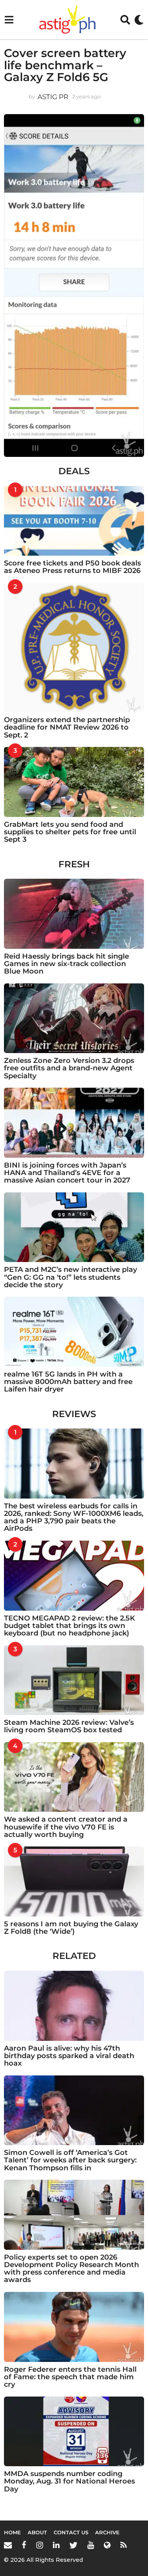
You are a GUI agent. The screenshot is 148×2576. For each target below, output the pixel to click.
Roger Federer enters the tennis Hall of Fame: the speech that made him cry (70, 2377)
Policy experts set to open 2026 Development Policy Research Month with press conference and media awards (71, 2269)
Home (12, 2532)
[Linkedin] (56, 2545)
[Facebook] (24, 2545)
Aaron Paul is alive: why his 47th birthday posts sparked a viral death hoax (69, 2056)
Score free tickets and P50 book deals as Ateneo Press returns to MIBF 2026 (72, 567)
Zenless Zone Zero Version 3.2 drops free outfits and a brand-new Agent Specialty (69, 1068)
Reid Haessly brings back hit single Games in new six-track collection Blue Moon (67, 964)
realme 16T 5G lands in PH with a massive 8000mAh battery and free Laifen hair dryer (68, 1382)
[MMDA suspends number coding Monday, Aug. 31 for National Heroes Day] (74, 2432)
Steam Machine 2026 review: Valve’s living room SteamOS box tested (69, 1726)
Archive (107, 2532)
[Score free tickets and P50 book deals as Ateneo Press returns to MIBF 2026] (74, 521)
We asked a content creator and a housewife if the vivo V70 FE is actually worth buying (66, 1827)
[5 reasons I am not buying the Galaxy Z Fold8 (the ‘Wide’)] (74, 1881)
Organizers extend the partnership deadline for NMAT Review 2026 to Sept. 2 (67, 727)
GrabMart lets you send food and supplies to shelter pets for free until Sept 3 (70, 832)
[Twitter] (73, 2545)
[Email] (8, 2545)
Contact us (71, 2532)
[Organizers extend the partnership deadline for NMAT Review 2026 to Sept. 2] (74, 648)
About (37, 2532)
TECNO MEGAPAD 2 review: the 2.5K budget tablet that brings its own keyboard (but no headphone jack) (69, 1626)
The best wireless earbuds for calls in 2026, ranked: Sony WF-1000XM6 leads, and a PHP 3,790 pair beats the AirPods (74, 1517)
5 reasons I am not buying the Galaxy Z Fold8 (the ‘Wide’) (71, 1928)
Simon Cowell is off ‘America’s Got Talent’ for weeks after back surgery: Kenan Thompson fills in (70, 2160)
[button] (9, 20)
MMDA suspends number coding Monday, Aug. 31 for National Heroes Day (69, 2481)
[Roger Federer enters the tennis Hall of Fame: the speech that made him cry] (74, 2327)
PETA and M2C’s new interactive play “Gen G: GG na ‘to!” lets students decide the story (70, 1277)
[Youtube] (91, 2545)
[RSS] (124, 2545)
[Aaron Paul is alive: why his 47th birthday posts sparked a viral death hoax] (74, 2006)
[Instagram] (40, 2545)
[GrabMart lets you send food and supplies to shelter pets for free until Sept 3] (74, 782)
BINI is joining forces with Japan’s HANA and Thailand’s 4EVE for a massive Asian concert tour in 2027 (67, 1173)
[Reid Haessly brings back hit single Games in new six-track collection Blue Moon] (74, 914)
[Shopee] (107, 2545)
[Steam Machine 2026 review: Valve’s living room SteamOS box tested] (74, 1680)
